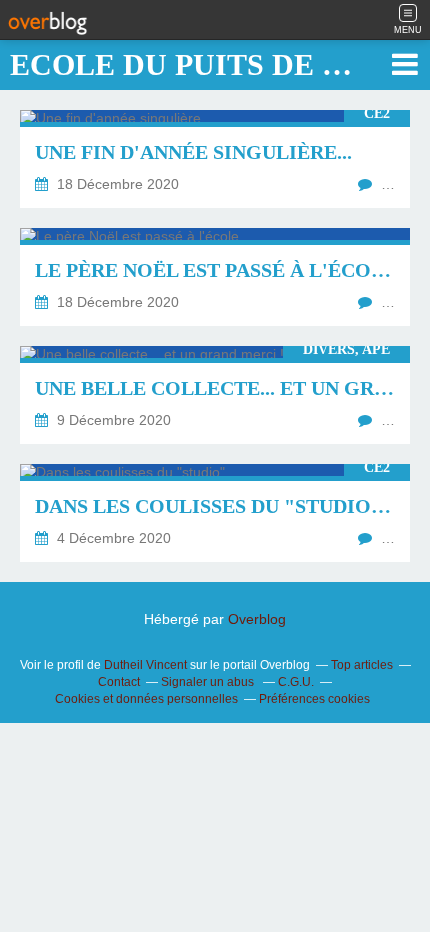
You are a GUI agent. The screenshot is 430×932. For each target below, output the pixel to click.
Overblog (257, 619)
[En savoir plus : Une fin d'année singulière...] (215, 159)
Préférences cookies (314, 699)
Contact (119, 682)
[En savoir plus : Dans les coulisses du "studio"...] (215, 513)
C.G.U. (296, 682)
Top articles (362, 665)
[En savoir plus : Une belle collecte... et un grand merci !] (215, 395)
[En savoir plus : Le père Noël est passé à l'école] (215, 277)
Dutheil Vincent (145, 665)
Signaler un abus (209, 682)
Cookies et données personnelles (146, 699)
